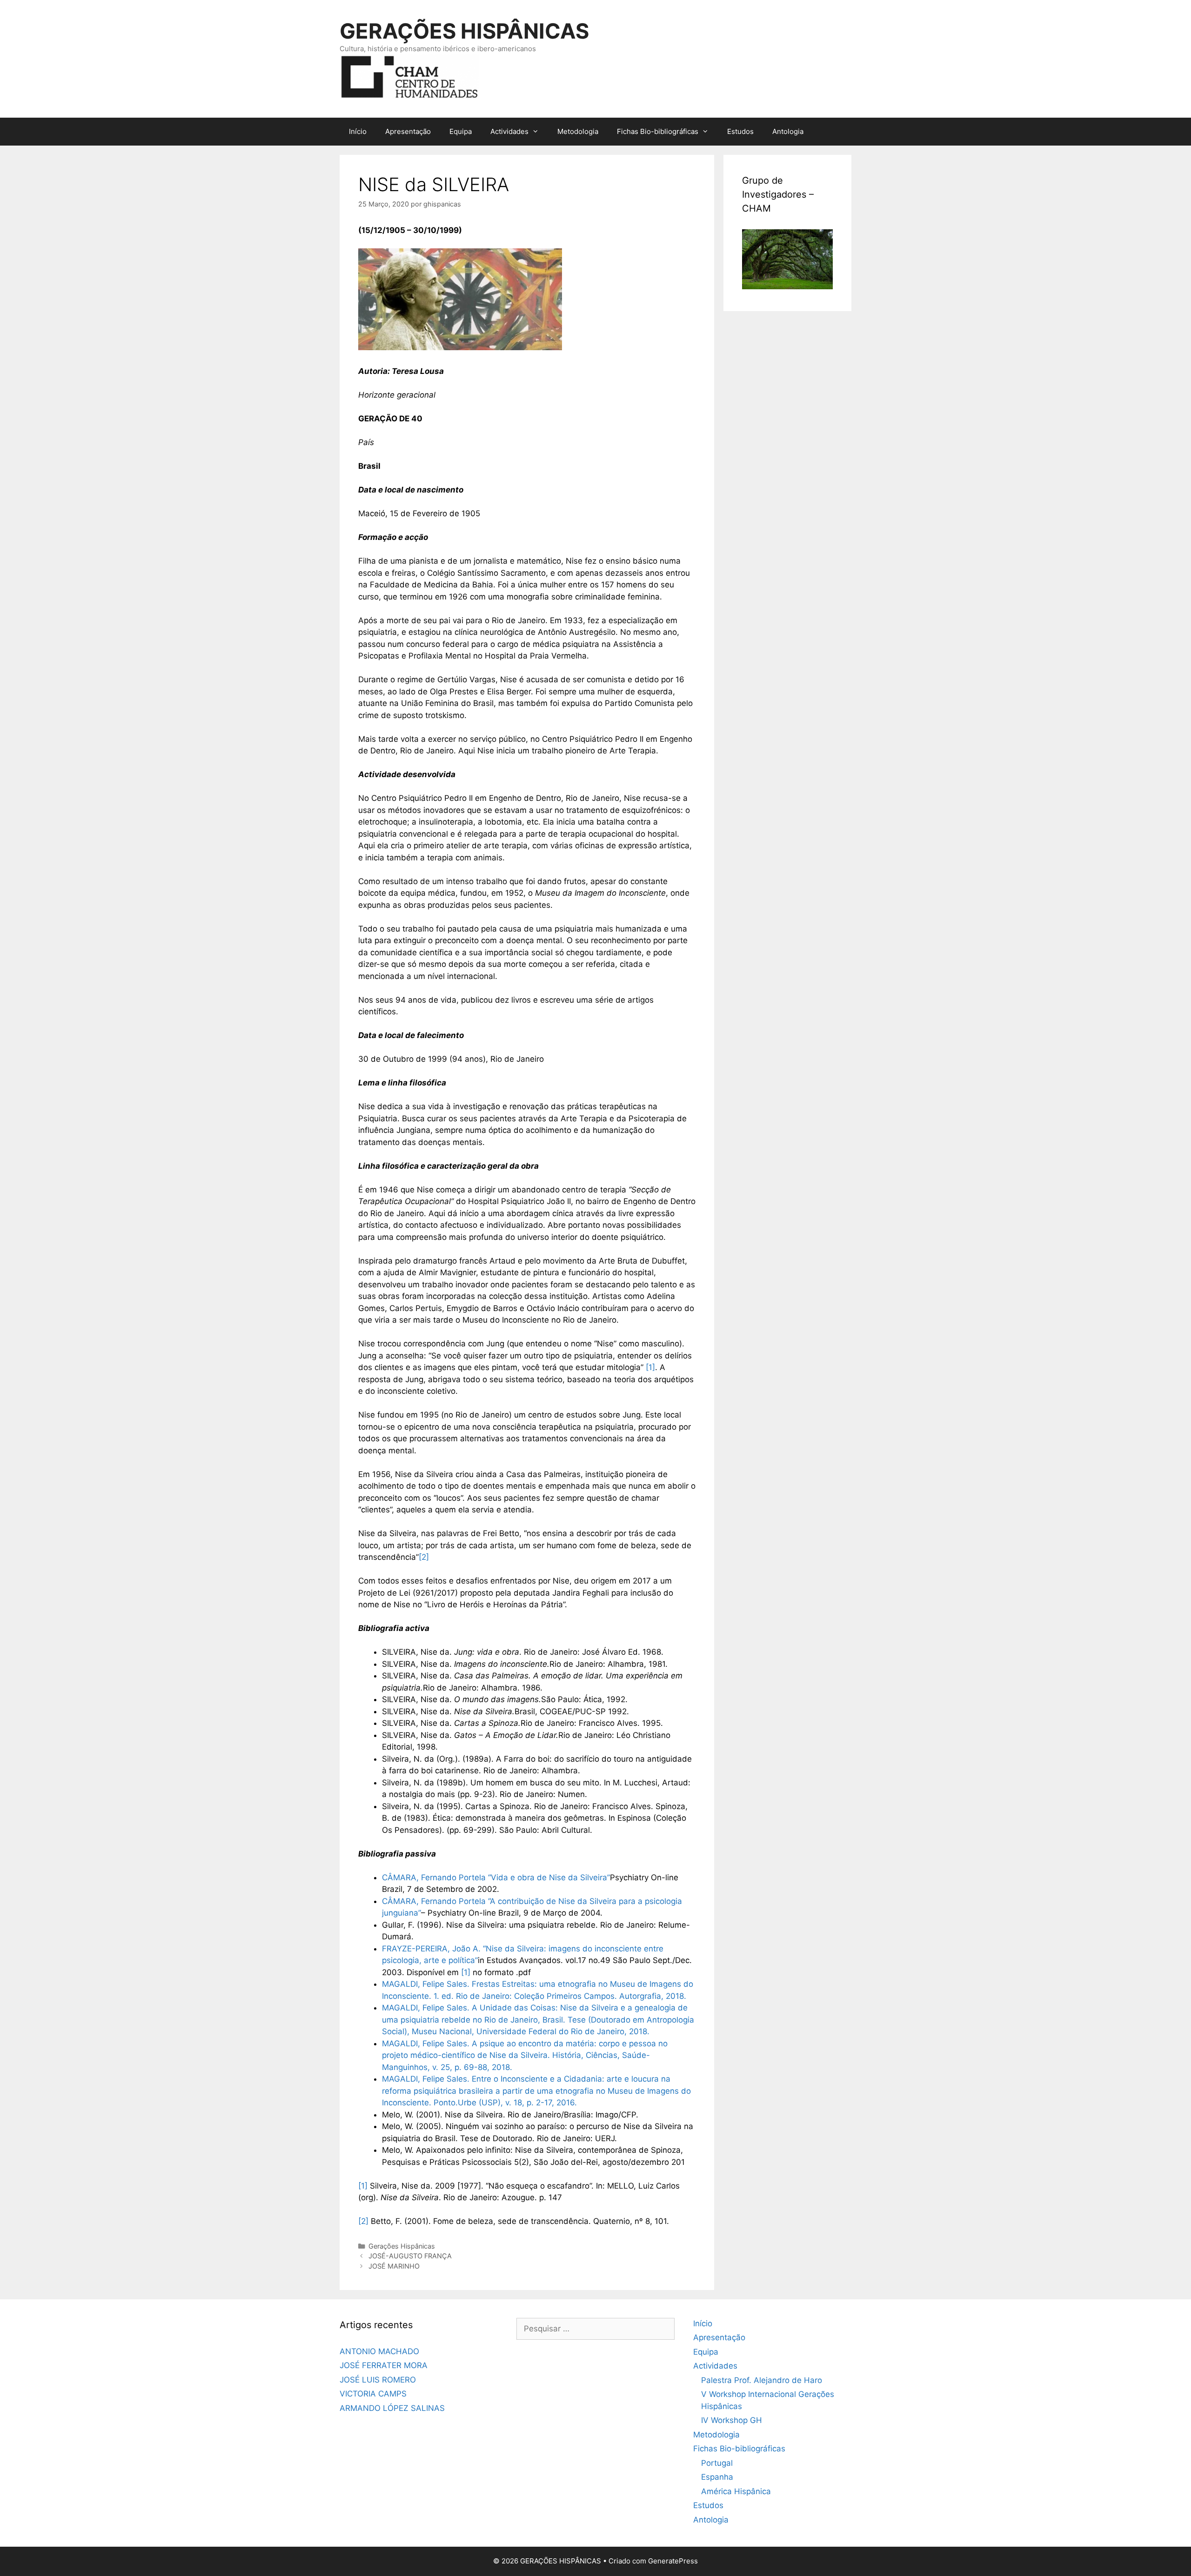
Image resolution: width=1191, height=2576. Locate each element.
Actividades (509, 131)
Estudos (740, 131)
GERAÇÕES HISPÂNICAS (464, 31)
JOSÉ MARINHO (394, 2266)
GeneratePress (673, 2561)
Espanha (717, 2477)
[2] (424, 1557)
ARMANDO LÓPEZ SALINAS (392, 2408)
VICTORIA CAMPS (373, 2394)
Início (358, 131)
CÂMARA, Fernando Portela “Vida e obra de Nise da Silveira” (496, 1877)
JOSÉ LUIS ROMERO (378, 2380)
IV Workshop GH (732, 2420)
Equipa (461, 131)
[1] (650, 1367)
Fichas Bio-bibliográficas (658, 131)
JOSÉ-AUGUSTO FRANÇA (410, 2256)
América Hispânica (736, 2491)
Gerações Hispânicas (402, 2246)
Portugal (717, 2463)
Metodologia (578, 131)
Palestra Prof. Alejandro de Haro (762, 2380)
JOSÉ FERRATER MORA (384, 2365)
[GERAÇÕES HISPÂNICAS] (409, 76)
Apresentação (408, 131)
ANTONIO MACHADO (379, 2351)
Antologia (788, 131)
